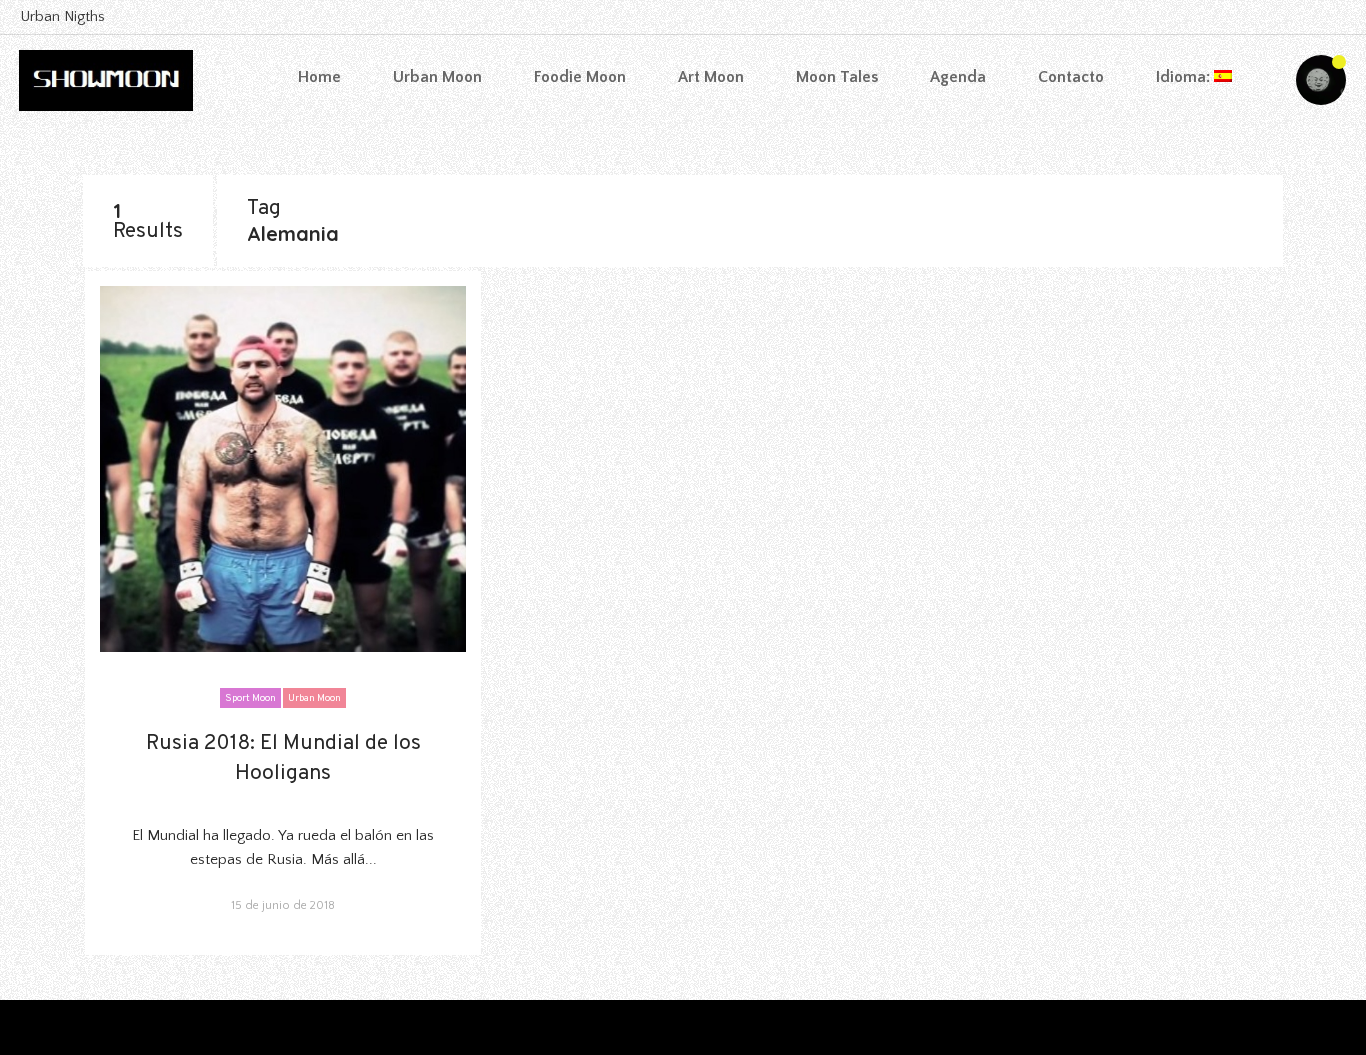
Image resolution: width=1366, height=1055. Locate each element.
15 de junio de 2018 (283, 905)
